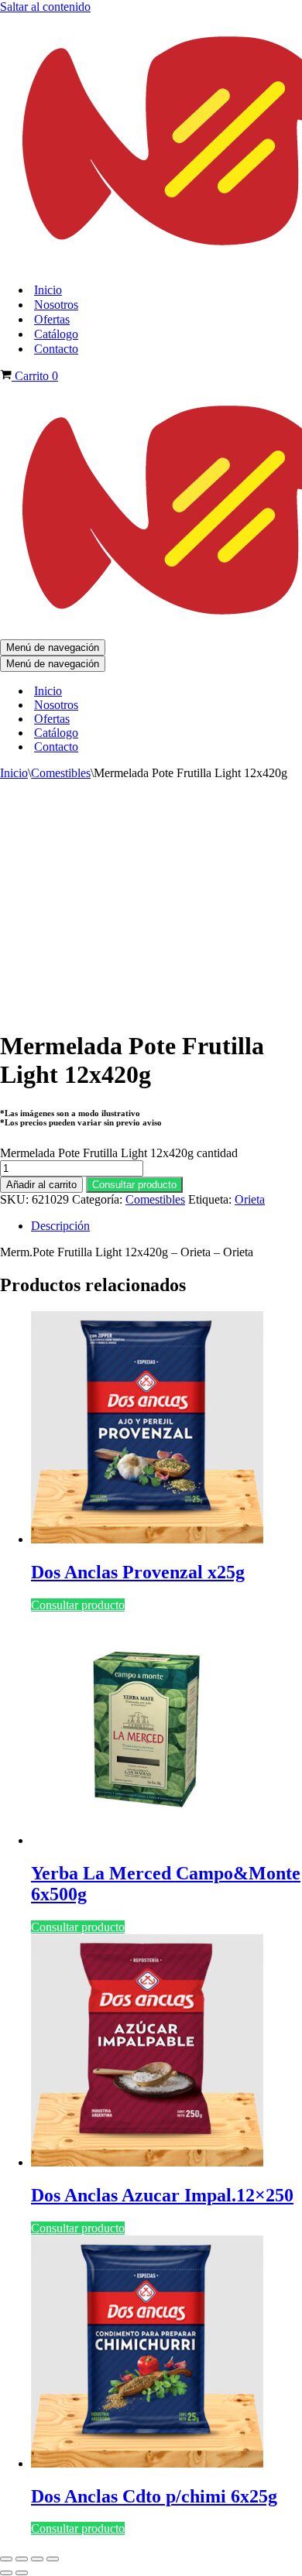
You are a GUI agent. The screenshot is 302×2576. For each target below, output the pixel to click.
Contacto (56, 349)
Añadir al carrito (41, 1185)
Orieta (250, 1199)
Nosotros (56, 305)
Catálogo (56, 334)
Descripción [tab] (60, 1226)
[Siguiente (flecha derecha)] (22, 2573)
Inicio (48, 290)
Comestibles (61, 773)
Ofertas (52, 319)
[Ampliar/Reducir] (6, 2559)
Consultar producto (134, 1185)
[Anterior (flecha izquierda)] (6, 2573)
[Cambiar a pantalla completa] (22, 2559)
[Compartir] (37, 2559)
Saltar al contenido (45, 7)
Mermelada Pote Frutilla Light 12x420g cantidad (119, 1153)
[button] (134, 1184)
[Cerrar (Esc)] (53, 2559)
